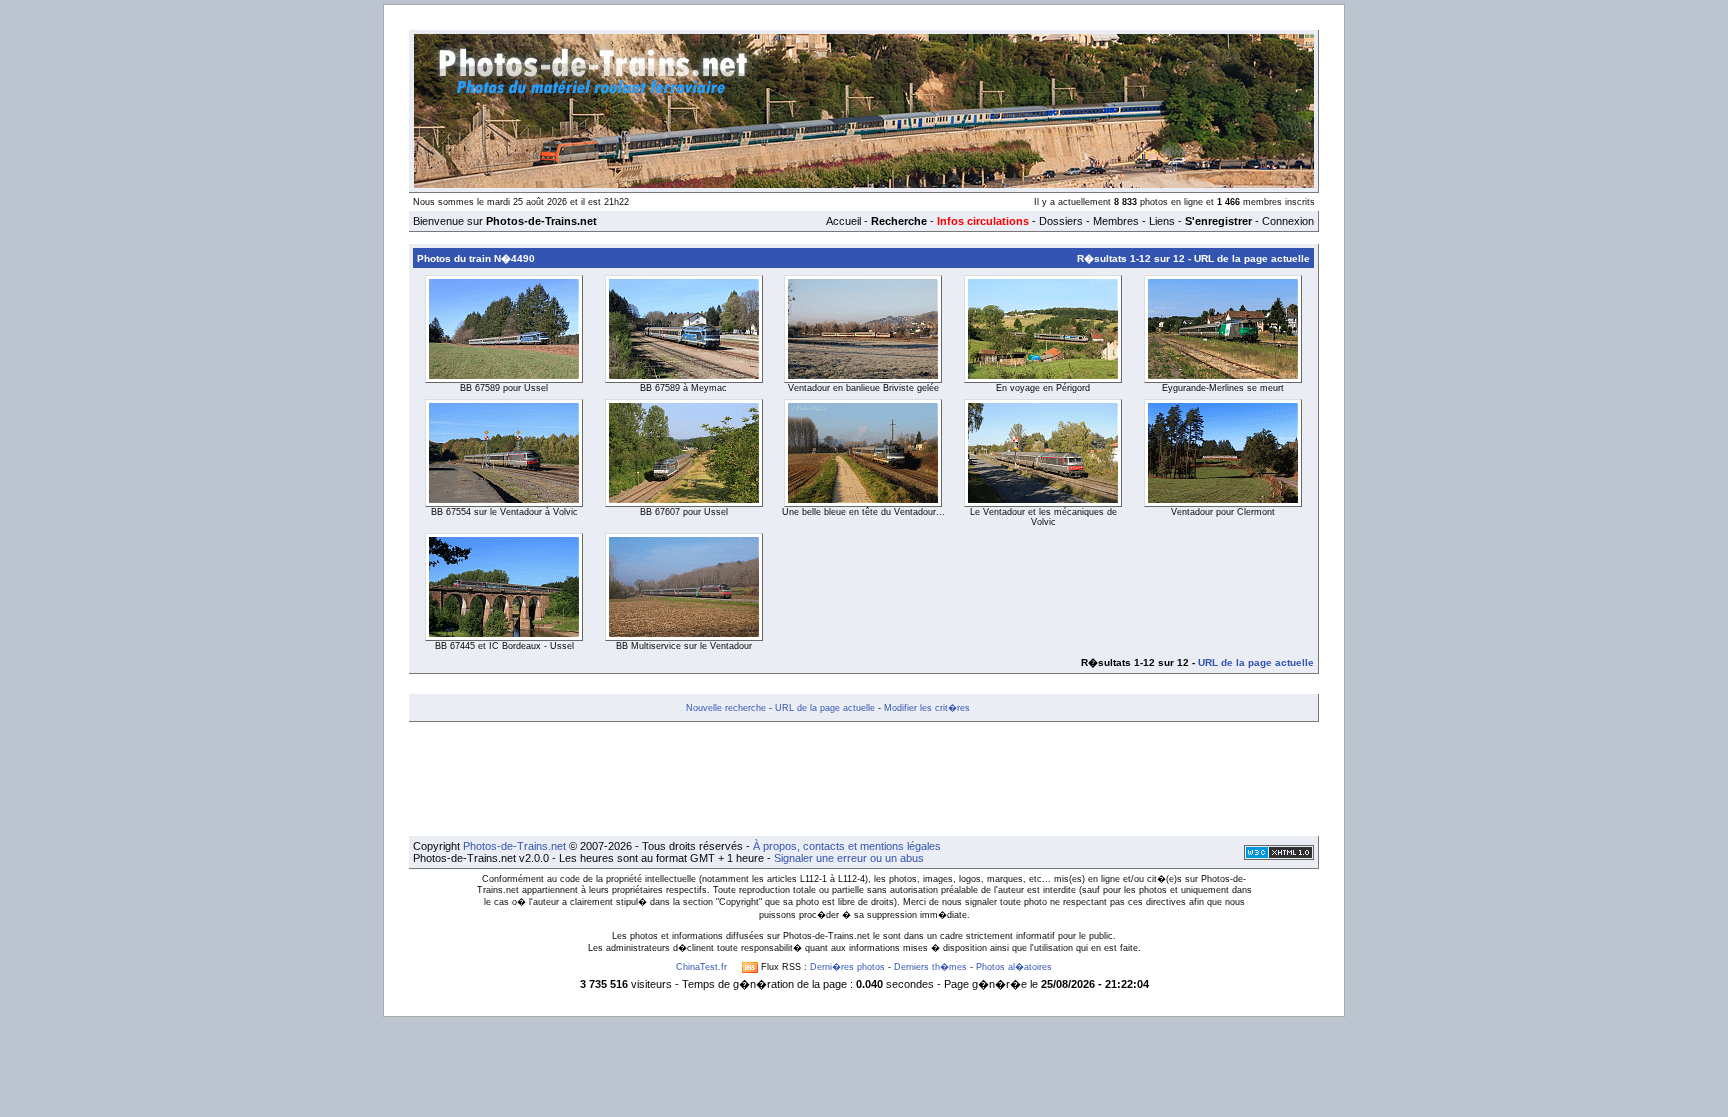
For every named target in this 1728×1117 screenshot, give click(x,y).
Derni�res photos (847, 967)
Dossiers (1061, 221)
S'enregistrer (1218, 221)
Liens (1162, 221)
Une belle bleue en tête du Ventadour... (863, 512)
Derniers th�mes (930, 967)
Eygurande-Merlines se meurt (1223, 388)
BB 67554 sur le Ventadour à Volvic (504, 512)
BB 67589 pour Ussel (504, 388)
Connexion (1288, 221)
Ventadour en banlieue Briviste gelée (863, 388)
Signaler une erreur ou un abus (849, 858)
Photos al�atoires (1014, 967)
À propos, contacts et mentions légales (847, 846)
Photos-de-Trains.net (514, 846)
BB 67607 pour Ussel (684, 512)
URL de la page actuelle (1252, 258)
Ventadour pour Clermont (1223, 512)
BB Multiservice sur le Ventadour (684, 646)
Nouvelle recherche (726, 708)
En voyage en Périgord (1043, 388)
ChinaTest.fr (701, 967)
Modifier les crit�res (927, 708)
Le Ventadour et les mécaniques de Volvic (1043, 517)
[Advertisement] (864, 779)
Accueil (843, 221)
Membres (1116, 221)
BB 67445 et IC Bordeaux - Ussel (504, 646)
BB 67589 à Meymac (683, 388)
